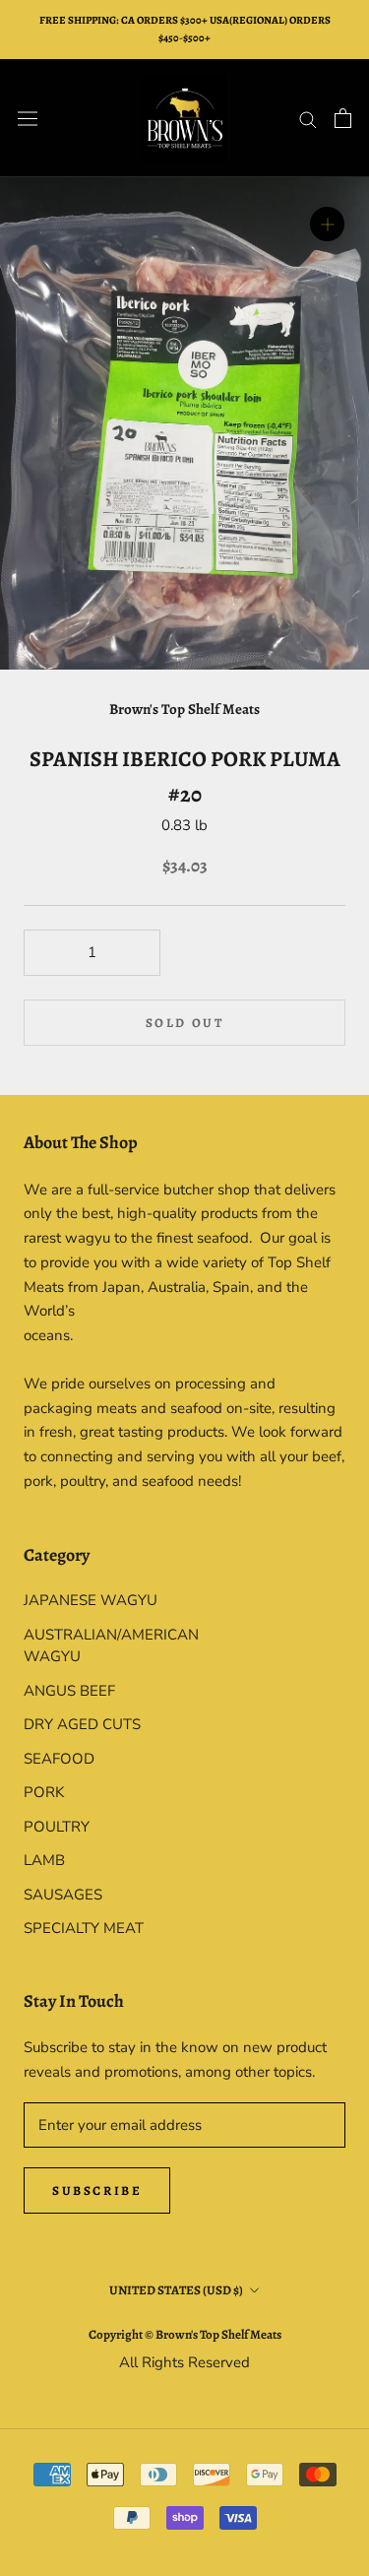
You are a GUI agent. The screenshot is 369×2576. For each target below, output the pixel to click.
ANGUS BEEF (69, 1691)
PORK (44, 1792)
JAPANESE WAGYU (91, 1600)
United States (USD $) (176, 2290)
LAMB (44, 1860)
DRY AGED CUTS (82, 1724)
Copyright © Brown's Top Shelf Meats (185, 2334)
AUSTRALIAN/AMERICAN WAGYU (104, 1646)
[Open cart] (343, 118)
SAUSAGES (63, 1895)
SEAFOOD (59, 1759)
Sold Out (185, 1023)
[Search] (308, 119)
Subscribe (97, 2190)
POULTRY (57, 1827)
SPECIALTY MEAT (84, 1928)
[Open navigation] (28, 118)
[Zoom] (327, 224)
